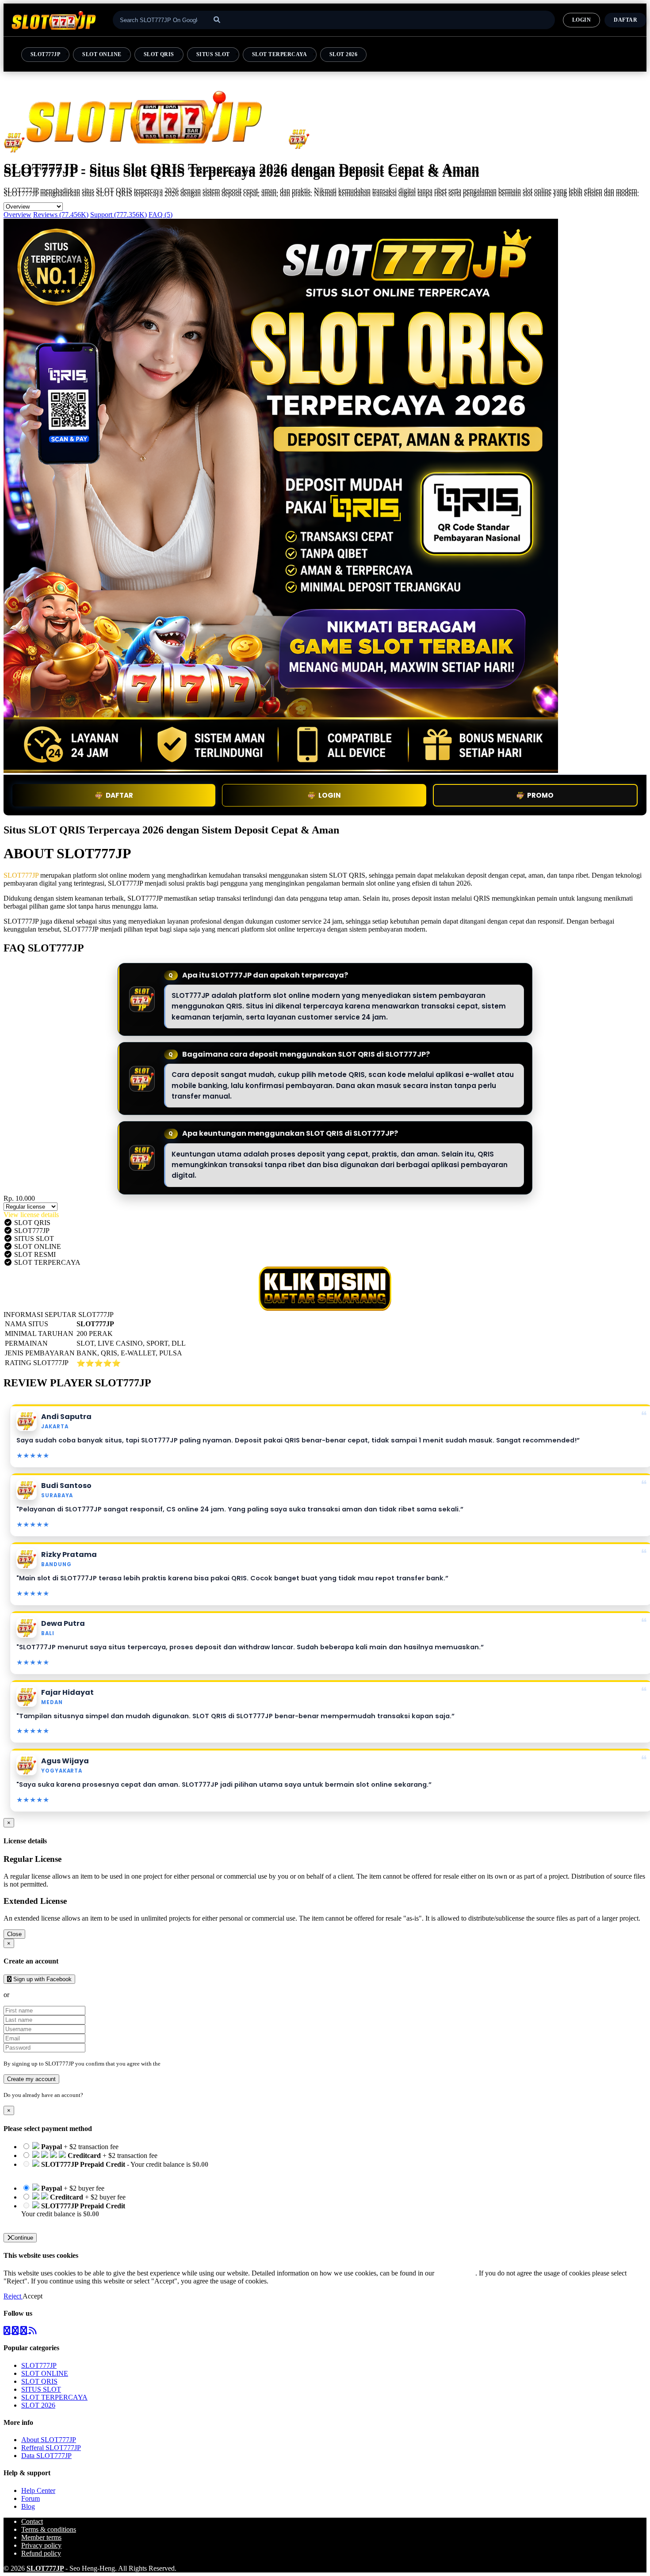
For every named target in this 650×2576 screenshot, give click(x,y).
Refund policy (41, 2553)
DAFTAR (625, 20)
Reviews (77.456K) (61, 215)
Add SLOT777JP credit (54, 2222)
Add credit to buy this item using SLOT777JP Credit (95, 2172)
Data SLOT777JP (46, 2456)
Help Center (38, 2490)
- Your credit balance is (115, 2168)
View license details (31, 1215)
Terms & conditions (49, 2529)
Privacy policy (41, 2545)
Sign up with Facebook (42, 1979)
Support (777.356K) (119, 215)
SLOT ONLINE (102, 54)
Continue (22, 2238)
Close (14, 1934)
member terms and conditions (197, 2064)
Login (92, 2095)
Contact (32, 2521)
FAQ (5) (161, 215)
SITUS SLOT (213, 54)
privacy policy (456, 2273)
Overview (17, 215)
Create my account (31, 2079)
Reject (13, 2296)
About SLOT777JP (49, 2440)
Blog (28, 2506)
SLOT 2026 (343, 54)
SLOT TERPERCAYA (280, 54)
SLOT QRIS (159, 54)
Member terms (41, 2537)
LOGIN (581, 20)
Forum (31, 2498)
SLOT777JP (45, 54)
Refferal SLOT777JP (51, 2448)
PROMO (540, 795)
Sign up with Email (38, 1995)
